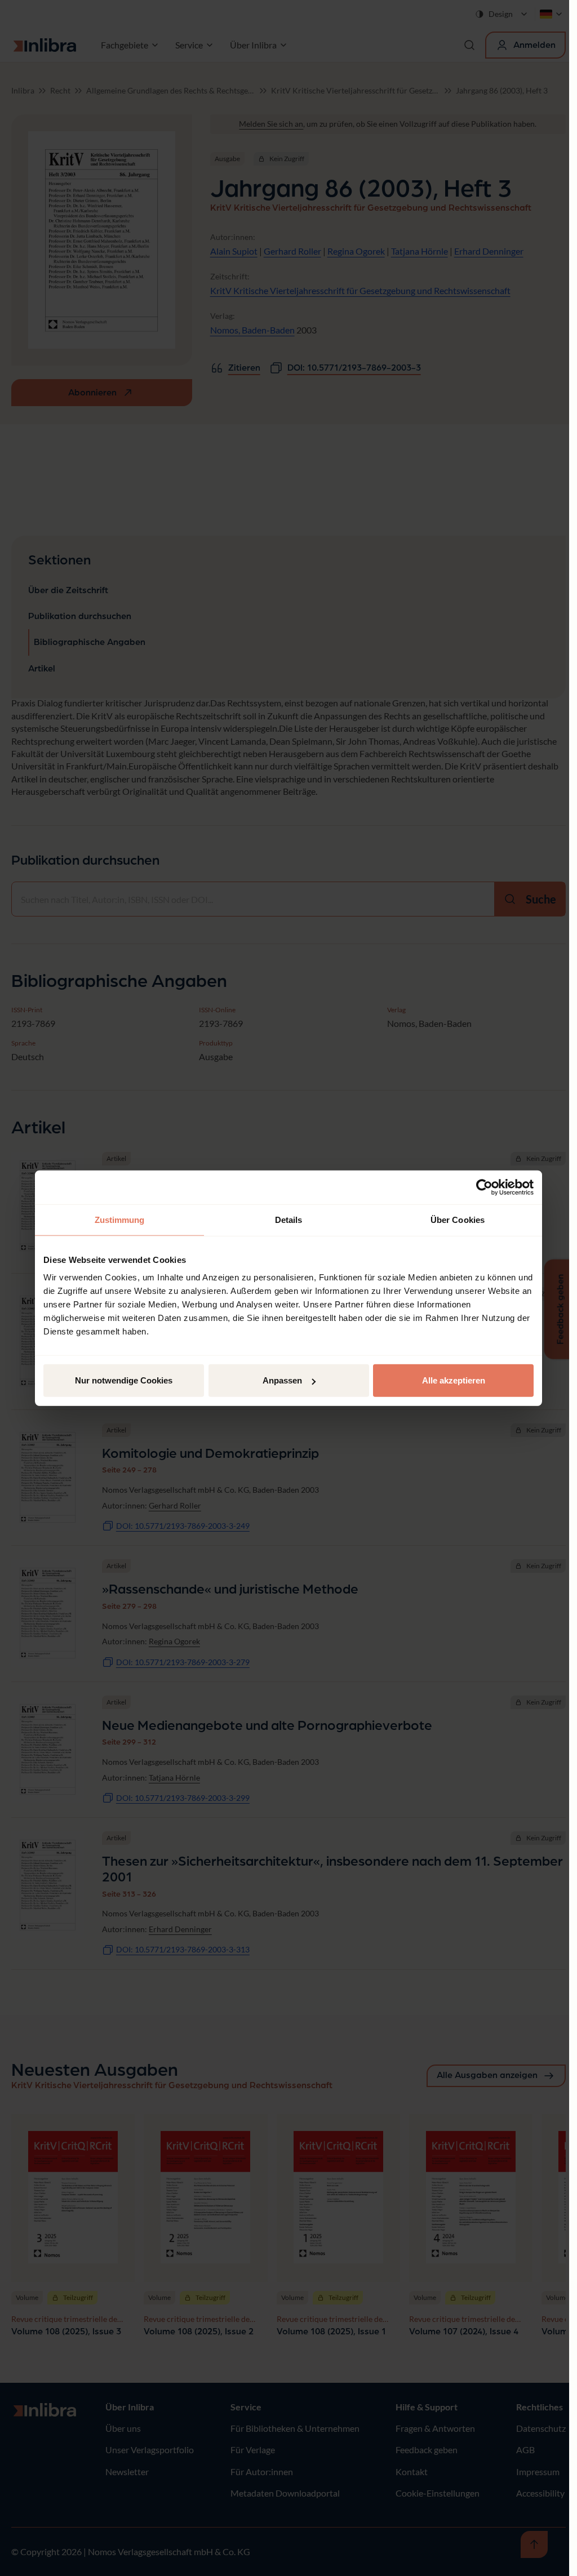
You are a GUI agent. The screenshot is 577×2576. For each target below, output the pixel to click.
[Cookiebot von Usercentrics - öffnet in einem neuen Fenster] (484, 1187)
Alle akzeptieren (454, 1380)
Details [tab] (289, 1219)
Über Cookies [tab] (458, 1219)
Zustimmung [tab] (120, 1219)
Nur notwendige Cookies (124, 1380)
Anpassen (282, 1380)
